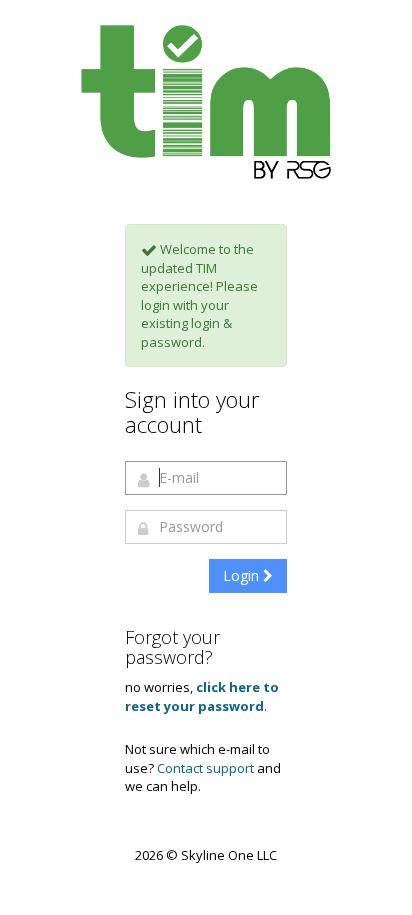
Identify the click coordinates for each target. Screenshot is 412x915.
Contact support (205, 768)
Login (243, 575)
